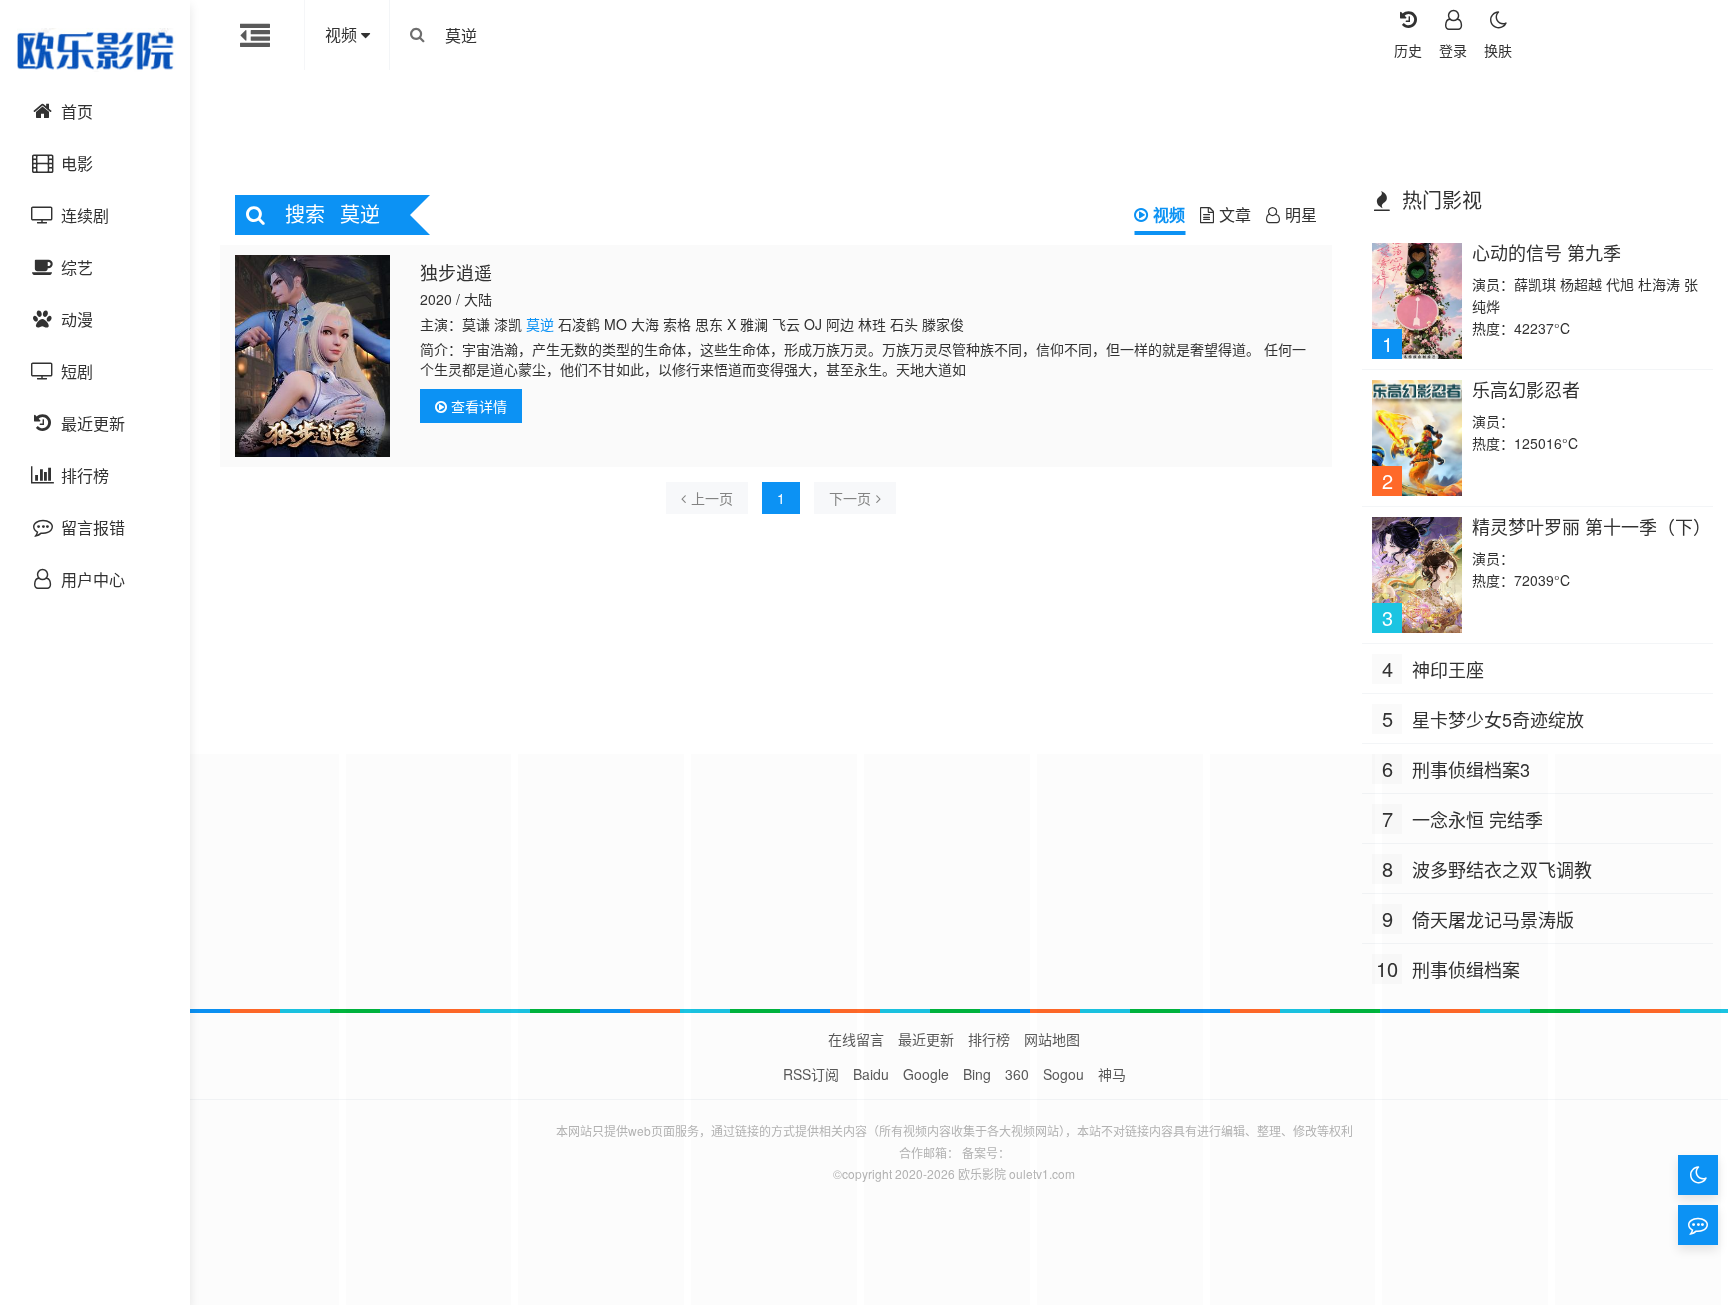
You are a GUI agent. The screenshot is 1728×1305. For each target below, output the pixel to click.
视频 (1169, 214)
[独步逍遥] (312, 356)
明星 (1301, 214)
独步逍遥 (456, 272)
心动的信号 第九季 (1546, 252)
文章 (1235, 214)
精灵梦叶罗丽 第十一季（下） (1591, 526)
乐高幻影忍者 (1526, 389)
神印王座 (1448, 669)
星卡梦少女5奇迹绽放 (1498, 719)
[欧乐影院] (95, 50)
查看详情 (477, 406)
